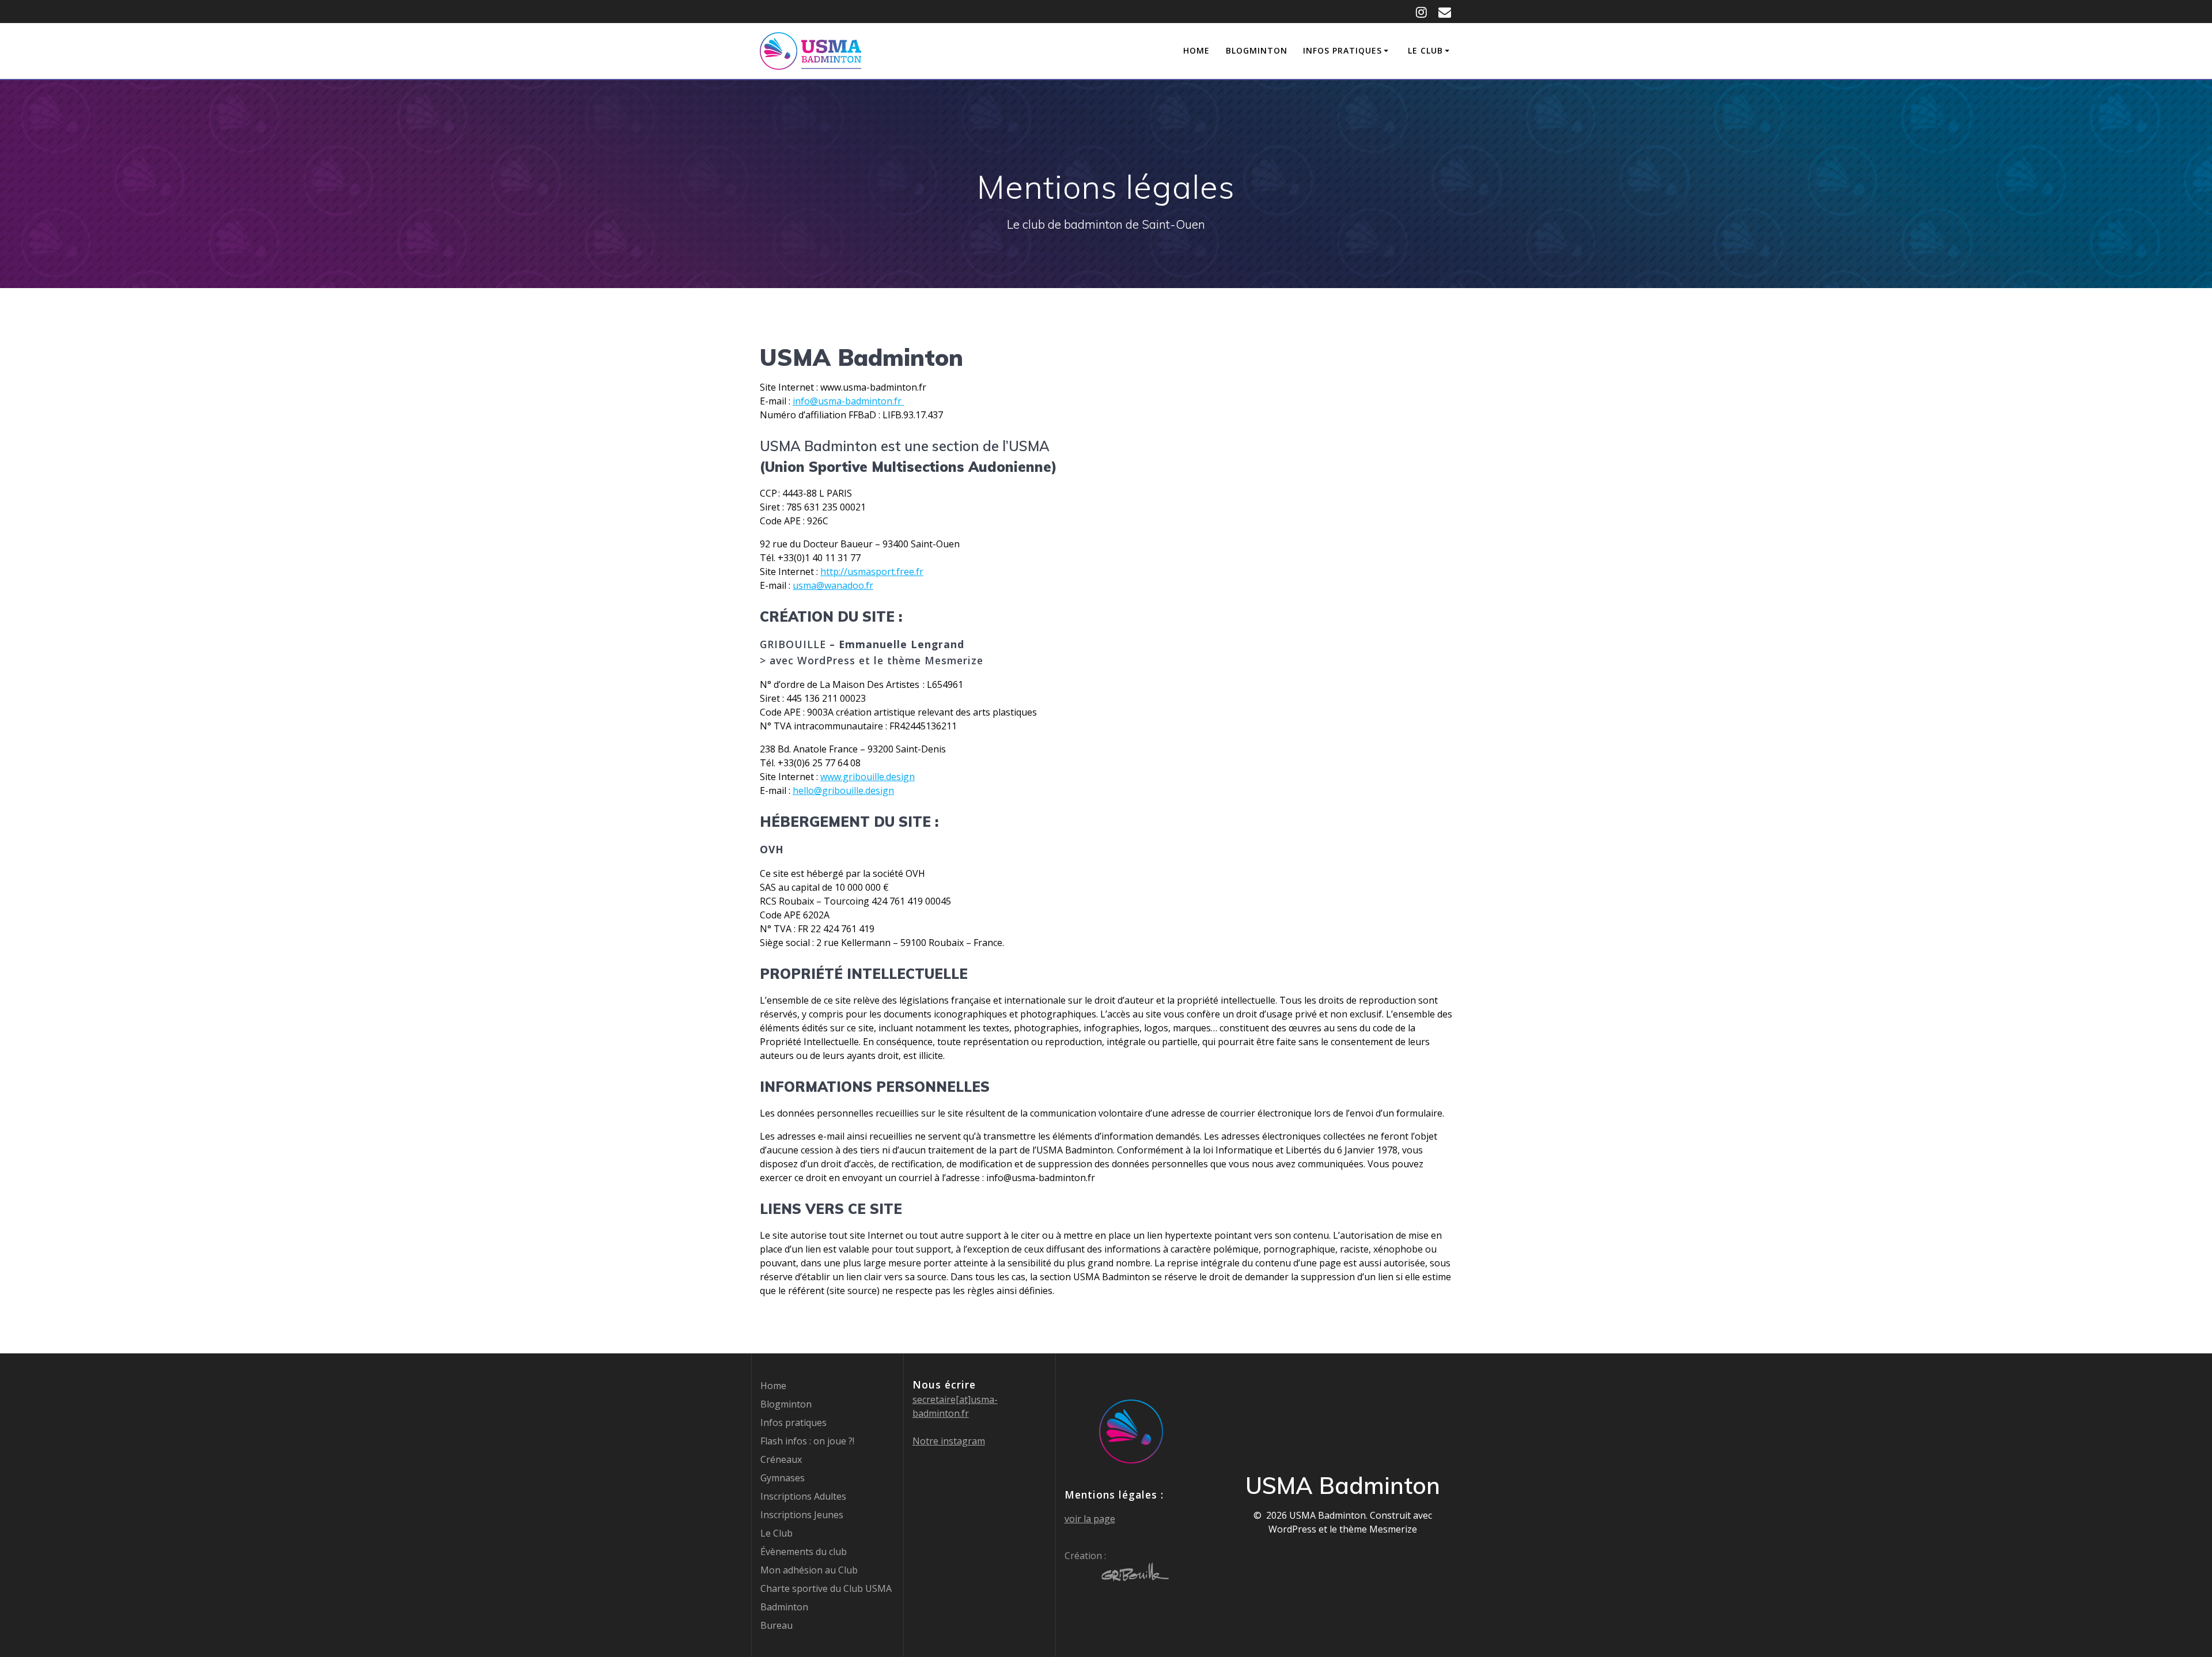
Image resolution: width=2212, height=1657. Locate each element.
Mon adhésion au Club (809, 1570)
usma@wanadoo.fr (833, 585)
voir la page (1090, 1519)
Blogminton (1257, 50)
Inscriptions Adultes (803, 1496)
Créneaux (781, 1459)
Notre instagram (949, 1441)
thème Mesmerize (1378, 1529)
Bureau (777, 1625)
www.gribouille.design (868, 777)
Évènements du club (804, 1552)
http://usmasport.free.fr (872, 572)
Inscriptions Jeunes (802, 1515)
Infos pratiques (1342, 50)
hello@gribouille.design (843, 790)
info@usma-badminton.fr (848, 401)
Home (1196, 50)
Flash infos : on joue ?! (807, 1441)
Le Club (1425, 50)
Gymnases (783, 1478)
